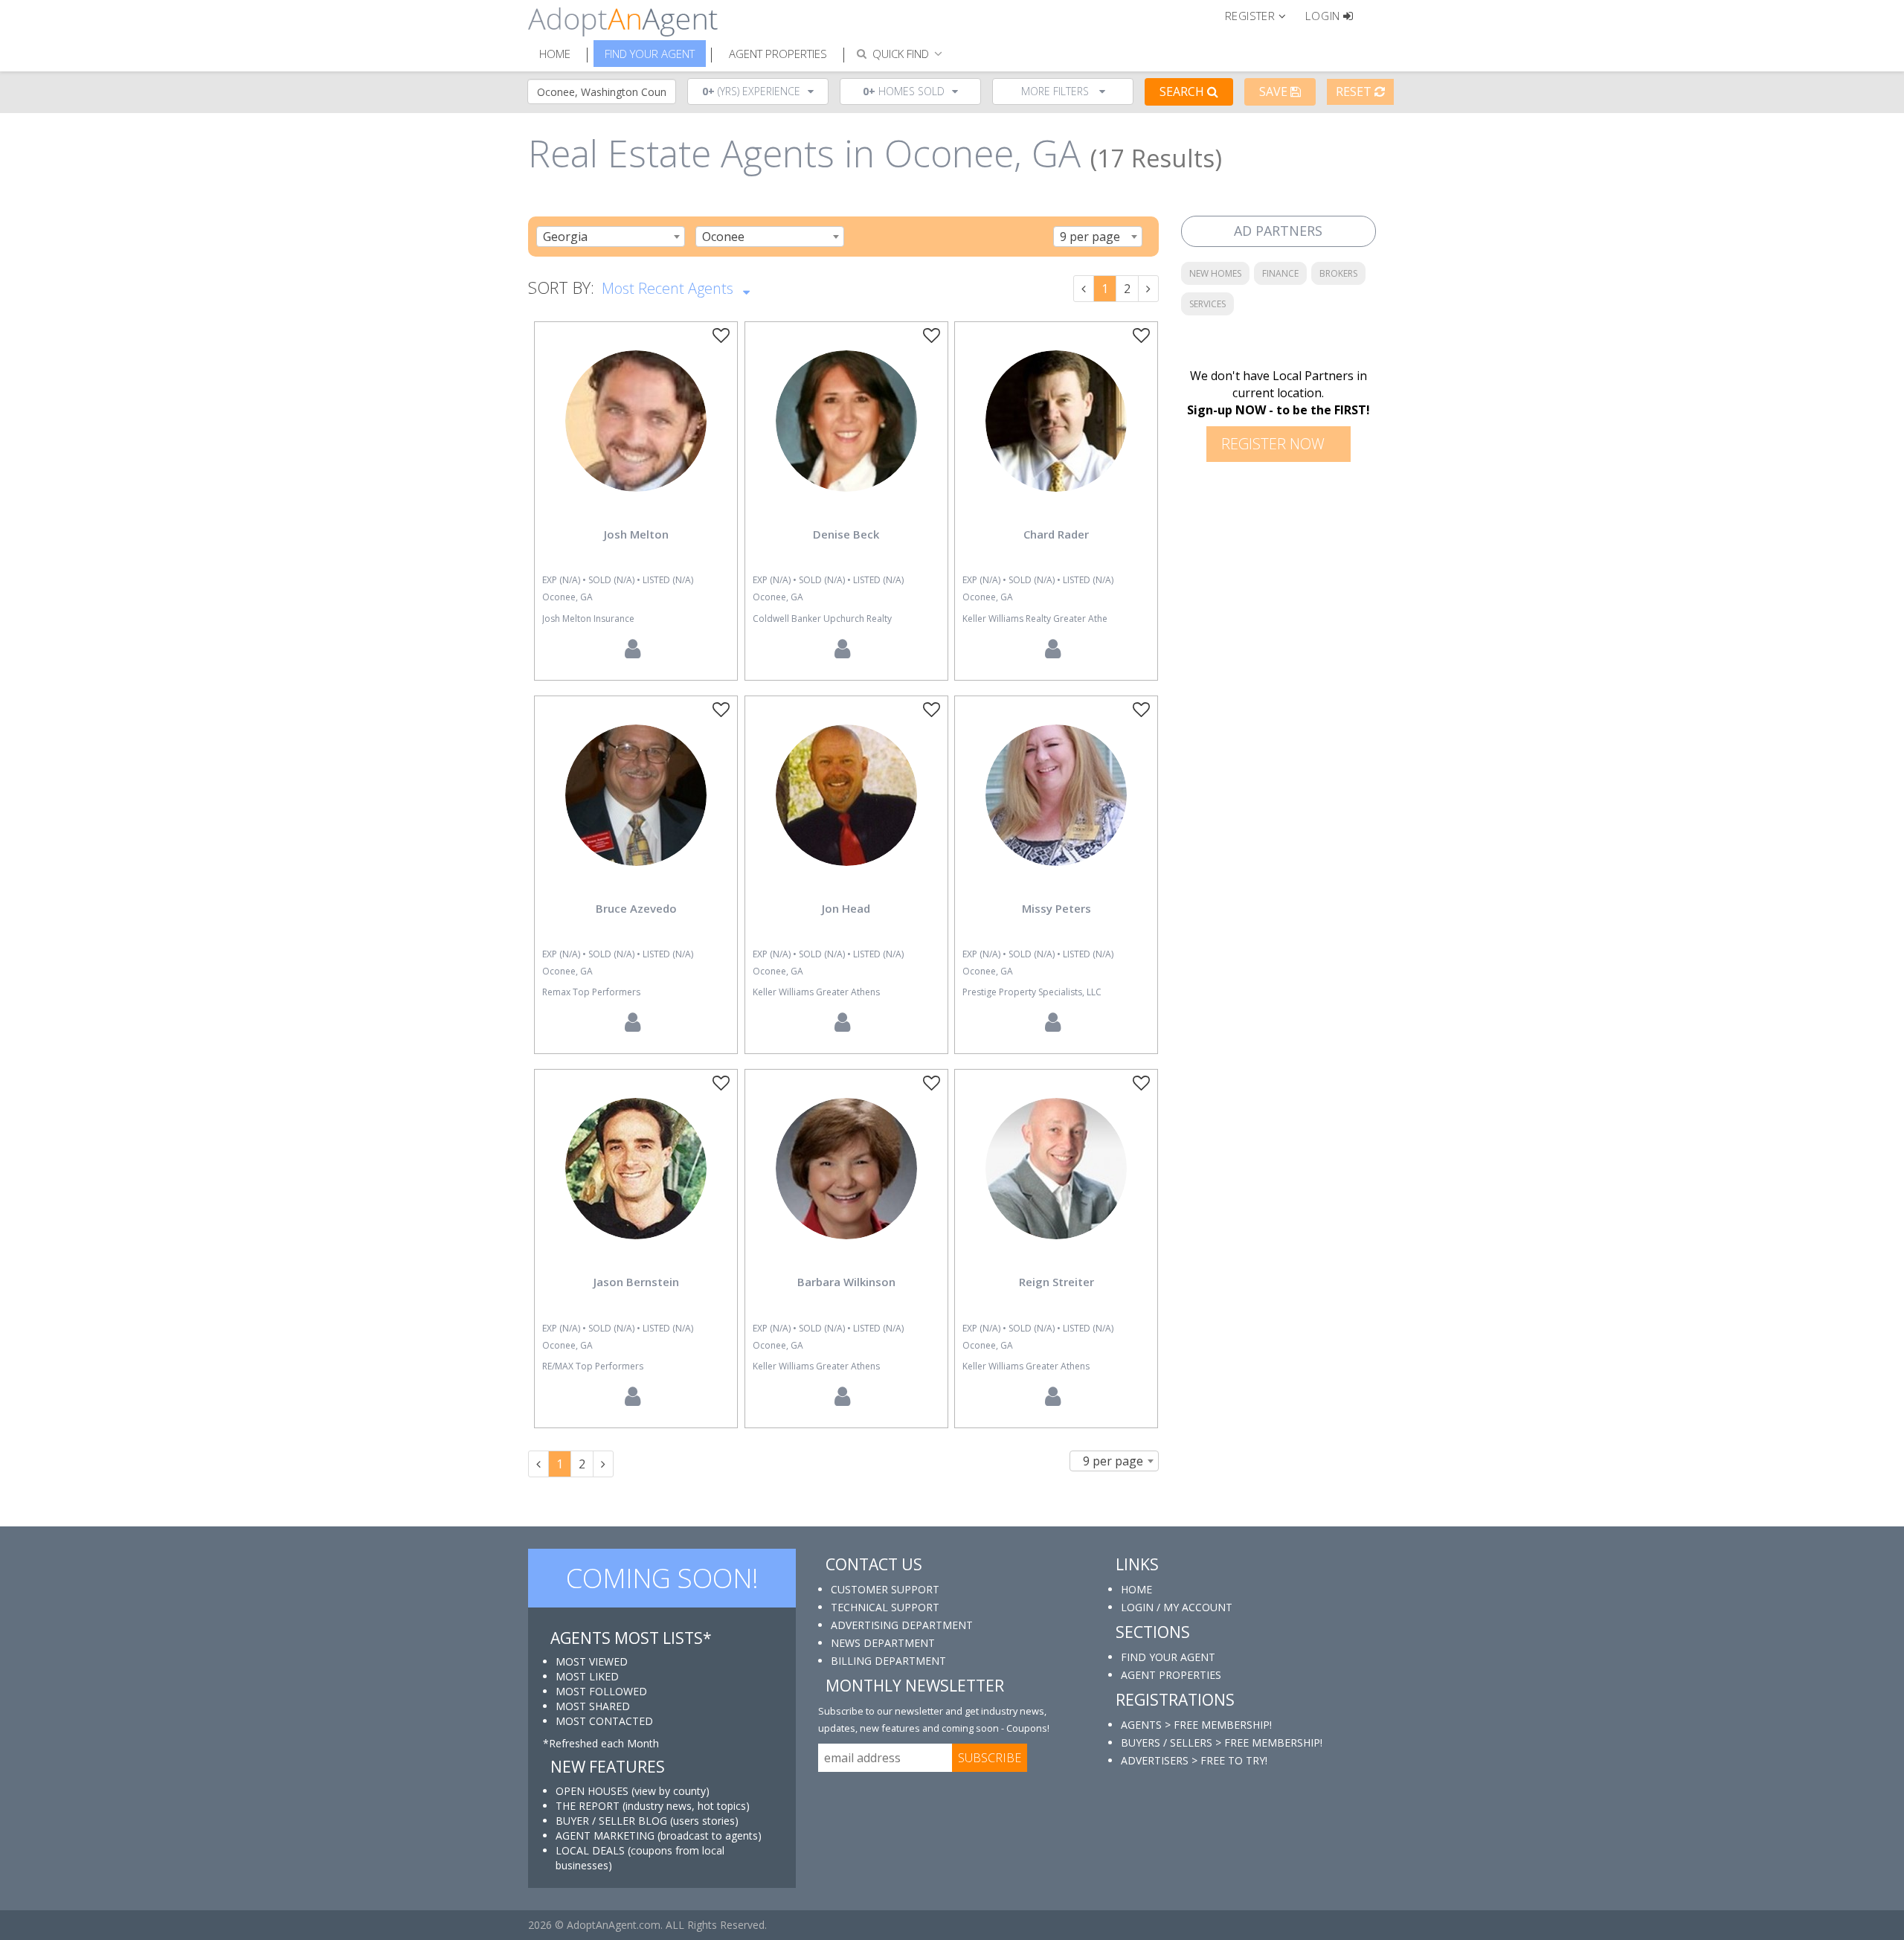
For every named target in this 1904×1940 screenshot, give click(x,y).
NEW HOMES (1215, 273)
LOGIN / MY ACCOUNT (1177, 1607)
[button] (1262, 15)
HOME (1136, 1589)
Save (1275, 91)
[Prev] (1084, 289)
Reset (1355, 91)
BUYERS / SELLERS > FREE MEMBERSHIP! (1222, 1743)
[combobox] (611, 237)
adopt (636, 434)
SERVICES (1207, 304)
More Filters (1056, 91)
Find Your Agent (650, 54)
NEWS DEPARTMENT (883, 1643)
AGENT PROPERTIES (1171, 1675)
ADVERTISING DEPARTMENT (902, 1625)
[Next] (1148, 289)
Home (555, 54)
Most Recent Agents (669, 288)
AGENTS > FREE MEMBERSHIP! (1196, 1725)
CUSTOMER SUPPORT (885, 1589)
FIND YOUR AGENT (1168, 1657)
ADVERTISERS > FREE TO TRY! (1194, 1760)
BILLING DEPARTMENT (888, 1661)
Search (1183, 91)
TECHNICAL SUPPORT (885, 1607)
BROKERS (1338, 273)
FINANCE (1280, 273)
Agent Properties (778, 54)
